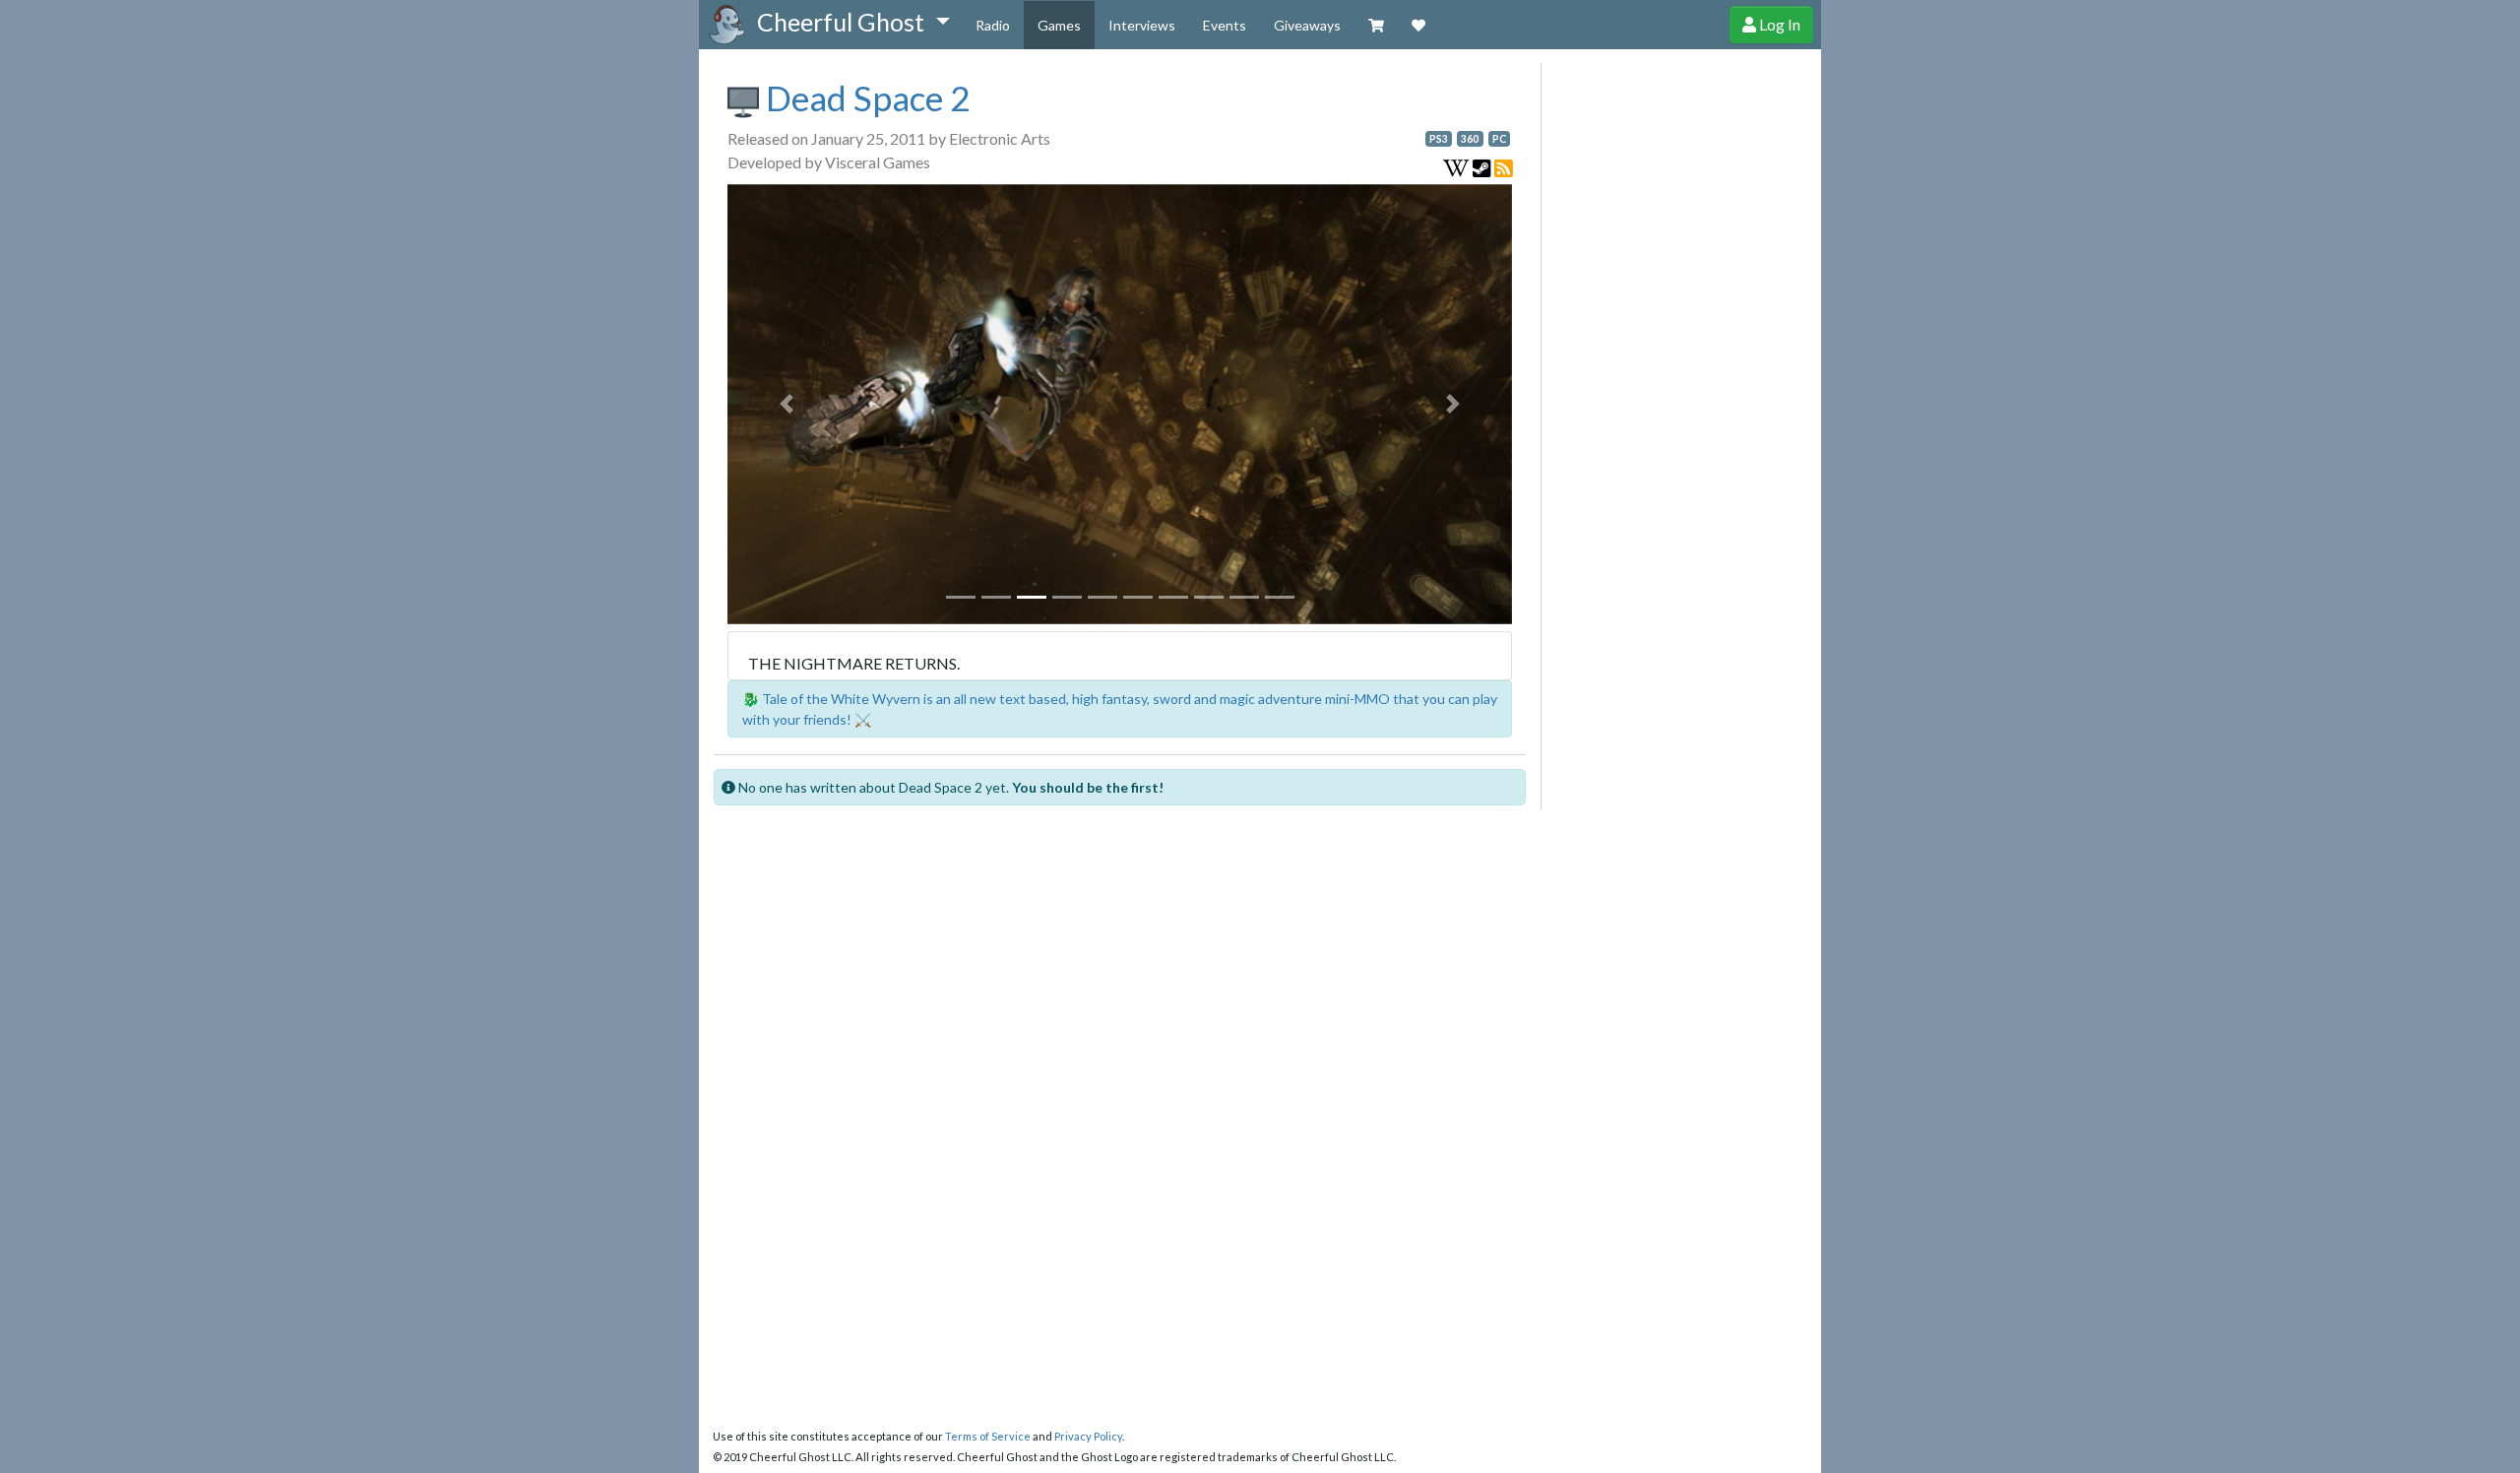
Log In (1778, 24)
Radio (993, 25)
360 (1470, 139)
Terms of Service (988, 1436)
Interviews (1142, 25)
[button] (853, 23)
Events (1225, 25)
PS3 (1439, 139)
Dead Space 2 (864, 97)
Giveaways (1307, 25)
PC (1499, 139)
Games (1059, 25)
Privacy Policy (1088, 1436)
